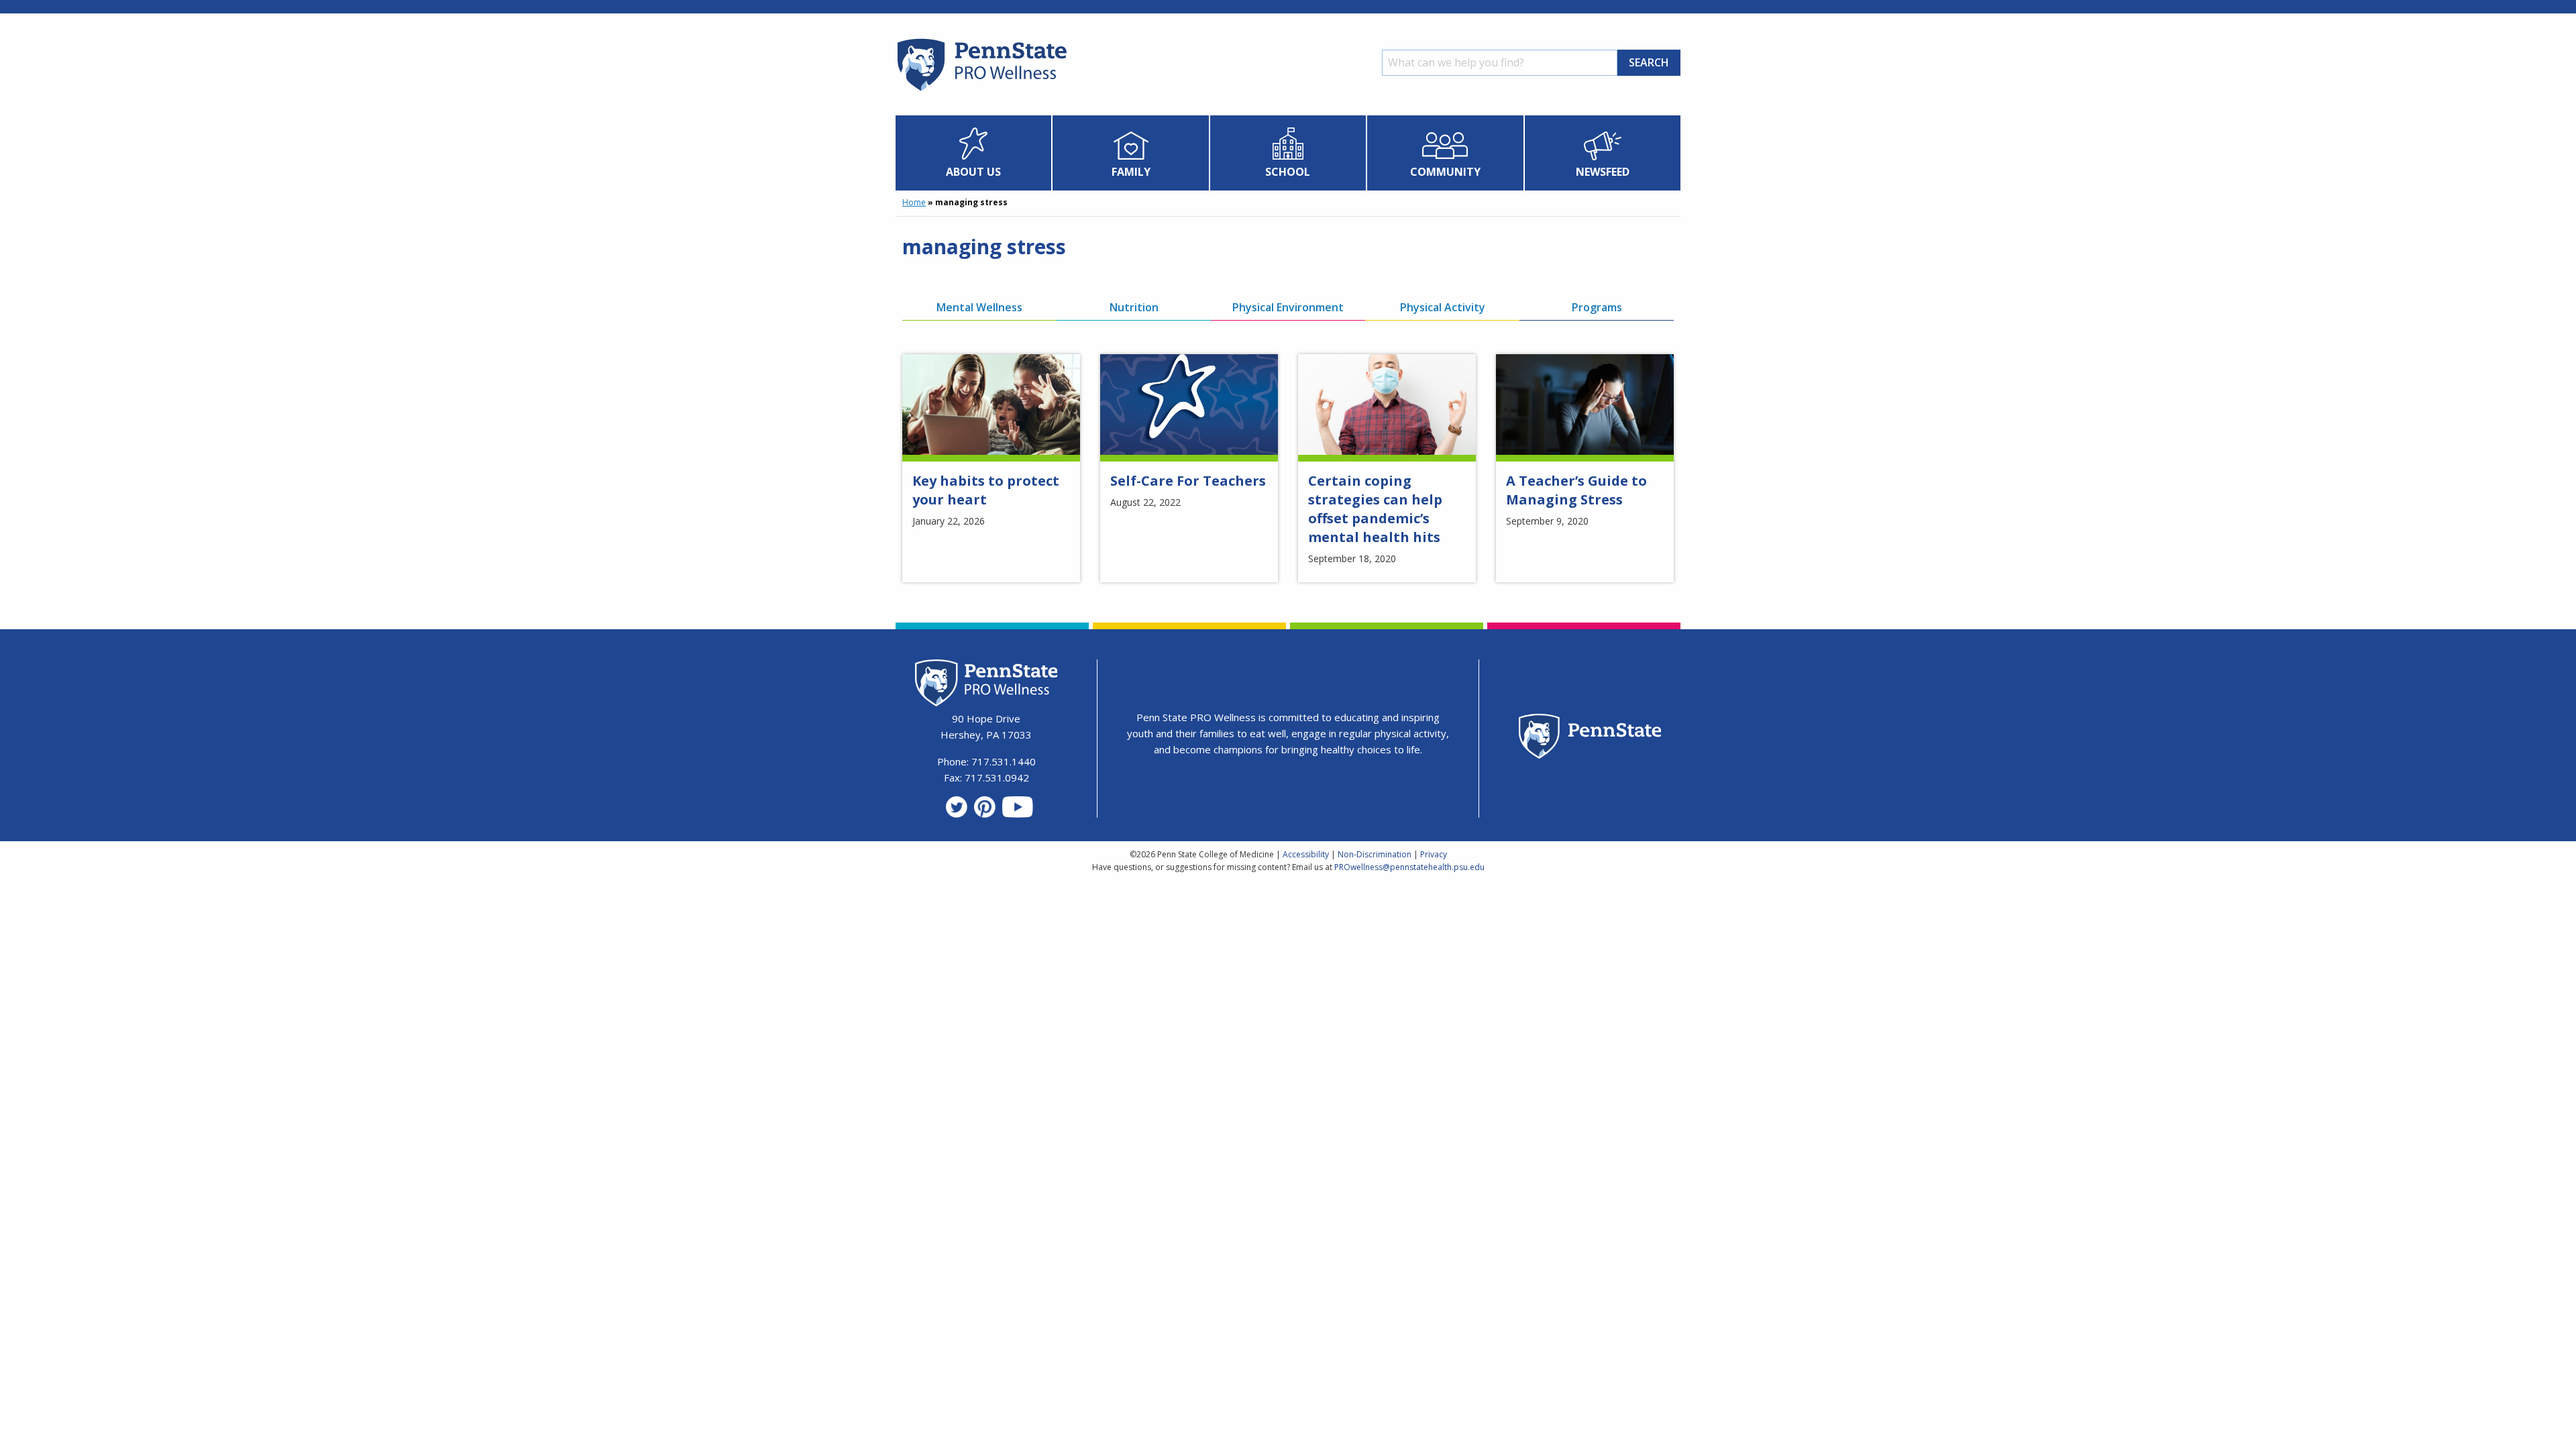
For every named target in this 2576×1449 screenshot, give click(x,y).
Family (1131, 172)
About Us (973, 172)
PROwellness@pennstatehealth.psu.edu (1409, 867)
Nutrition (1134, 307)
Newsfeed (1603, 172)
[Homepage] (981, 91)
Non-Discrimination (1375, 854)
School (1288, 172)
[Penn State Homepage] (1590, 738)
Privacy (1434, 854)
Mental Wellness (979, 307)
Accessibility (1306, 854)
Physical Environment (1288, 307)
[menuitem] (974, 153)
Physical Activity (1443, 307)
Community (1445, 172)
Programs (1597, 307)
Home (914, 202)
